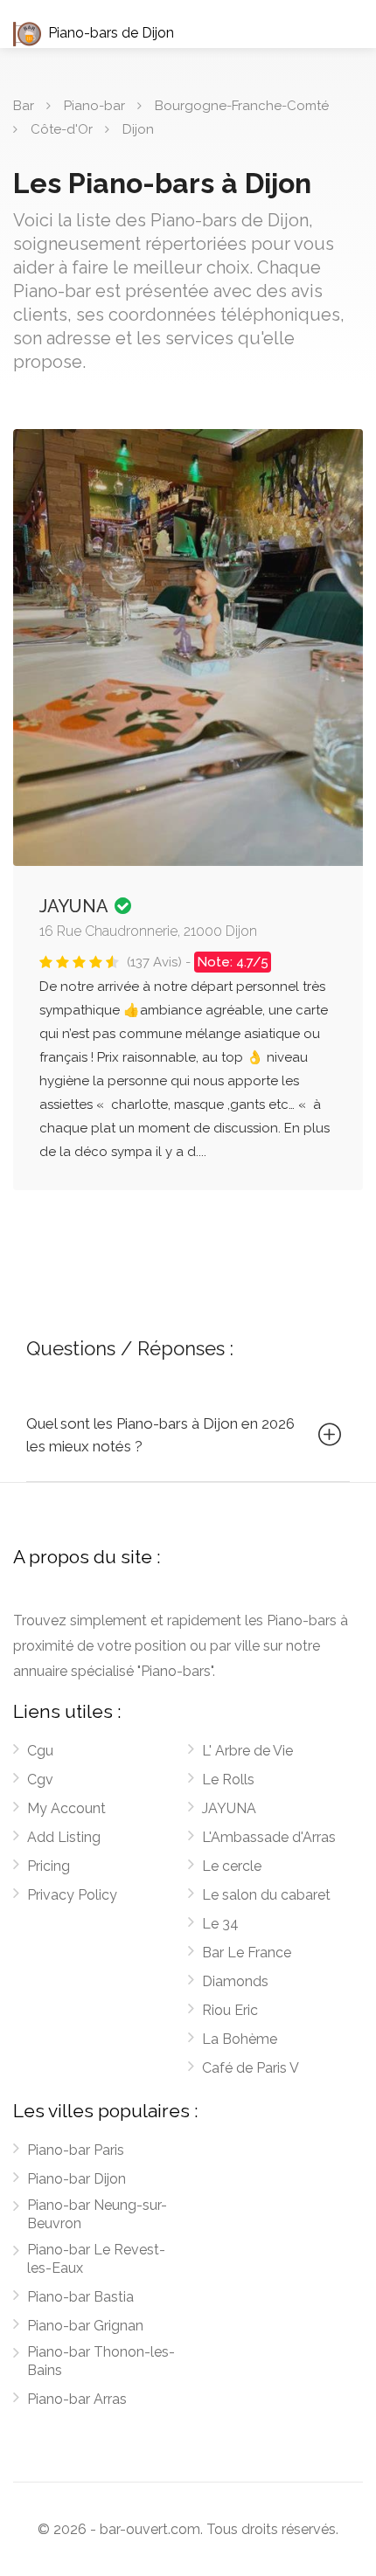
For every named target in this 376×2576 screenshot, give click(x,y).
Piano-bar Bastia (80, 2297)
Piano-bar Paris (76, 2150)
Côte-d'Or (62, 129)
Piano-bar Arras (77, 2399)
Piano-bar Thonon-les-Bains (101, 2361)
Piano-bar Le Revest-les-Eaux (96, 2259)
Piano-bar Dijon (77, 2179)
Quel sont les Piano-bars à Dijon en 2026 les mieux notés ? (160, 1435)
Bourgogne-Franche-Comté (242, 106)
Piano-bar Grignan (85, 2326)
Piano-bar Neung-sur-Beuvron (97, 2214)
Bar (24, 106)
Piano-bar (94, 106)
